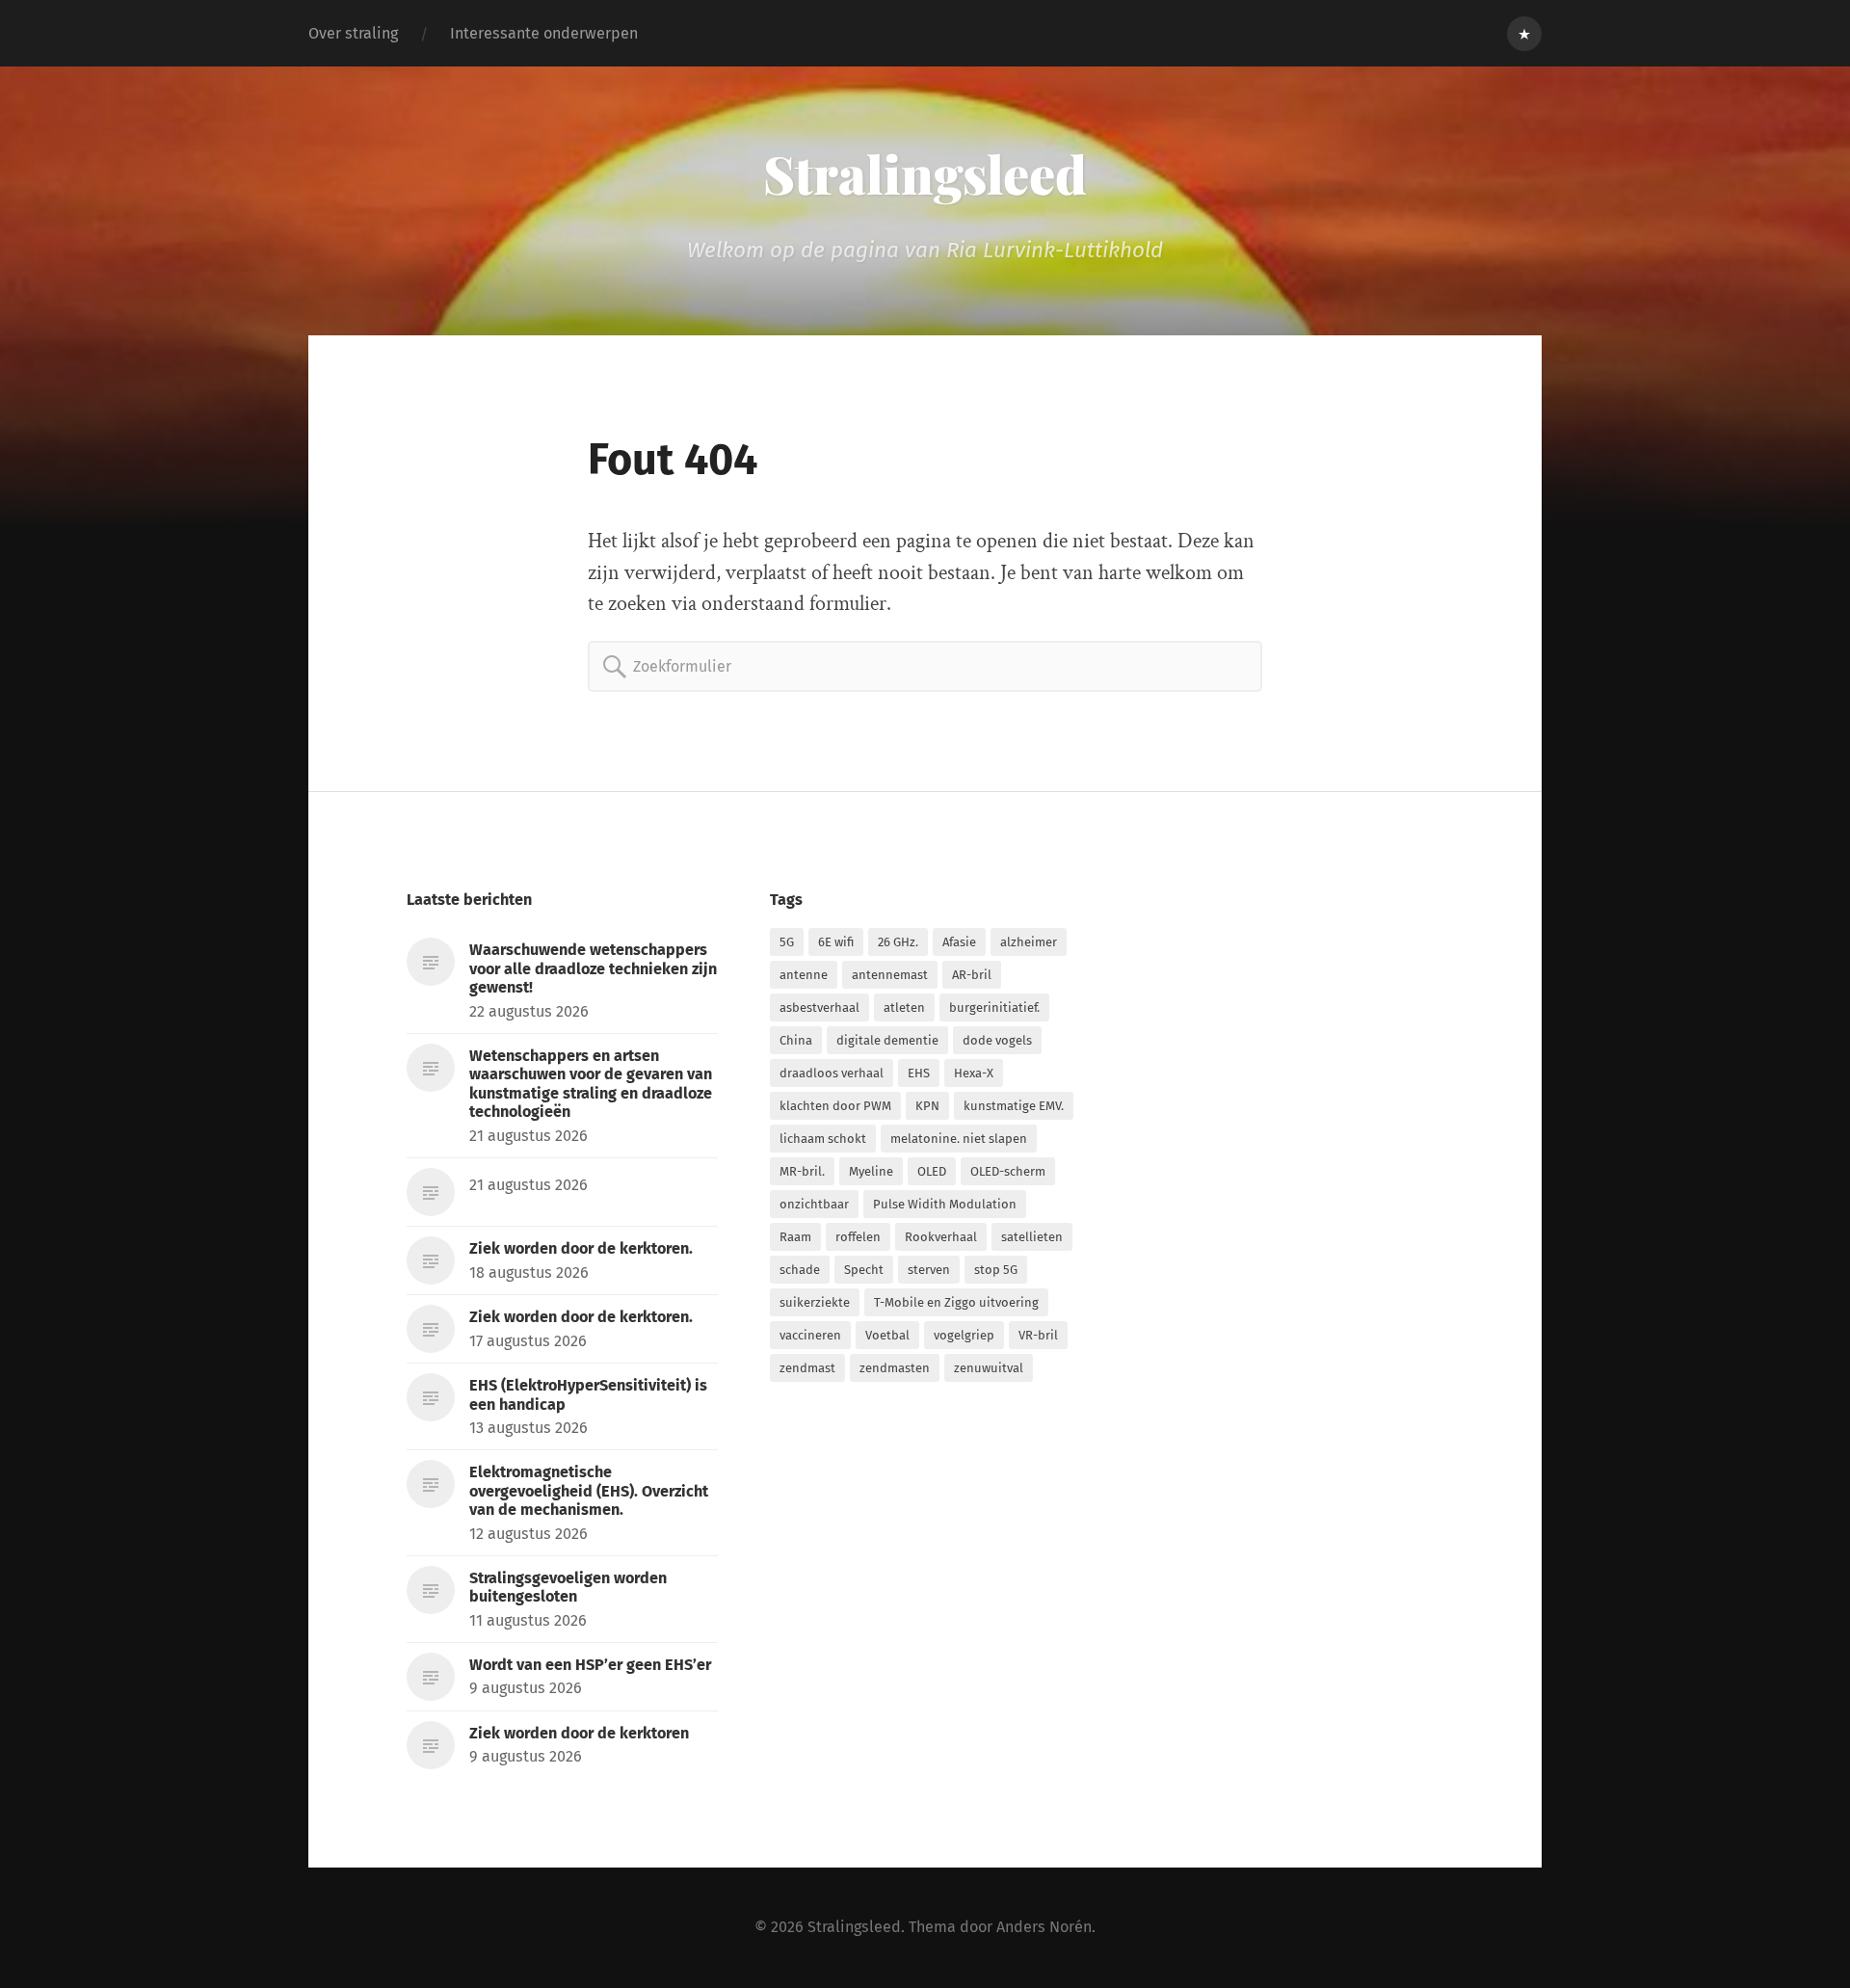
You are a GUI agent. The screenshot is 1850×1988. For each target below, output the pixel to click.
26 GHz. (898, 942)
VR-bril (1038, 1335)
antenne (804, 975)
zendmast (807, 1368)
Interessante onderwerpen (544, 33)
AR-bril (972, 975)
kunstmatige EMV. (1014, 1106)
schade (800, 1270)
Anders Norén (1044, 1927)
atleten (904, 1007)
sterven (929, 1270)
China (796, 1040)
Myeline (871, 1171)
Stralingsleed (925, 173)
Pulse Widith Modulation (945, 1204)
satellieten (1032, 1237)
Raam (795, 1237)
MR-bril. (802, 1171)
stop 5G (996, 1270)
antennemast (890, 975)
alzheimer (1029, 942)
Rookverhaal (941, 1237)
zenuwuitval (989, 1368)
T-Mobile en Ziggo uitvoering (956, 1302)
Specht (864, 1270)
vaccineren (810, 1335)
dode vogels (997, 1040)
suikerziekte (815, 1302)
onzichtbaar (814, 1204)
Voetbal (887, 1335)
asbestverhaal (819, 1007)
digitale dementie (887, 1040)
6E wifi (836, 942)
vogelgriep (964, 1335)
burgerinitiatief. (994, 1007)
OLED (932, 1171)
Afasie (959, 942)
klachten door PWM (835, 1106)
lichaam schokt (823, 1139)
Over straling (353, 33)
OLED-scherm (1008, 1171)
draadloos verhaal (832, 1073)
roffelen (858, 1237)
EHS (919, 1073)
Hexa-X (974, 1073)
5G (787, 942)
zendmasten (895, 1368)
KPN (927, 1106)
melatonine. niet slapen (959, 1139)
